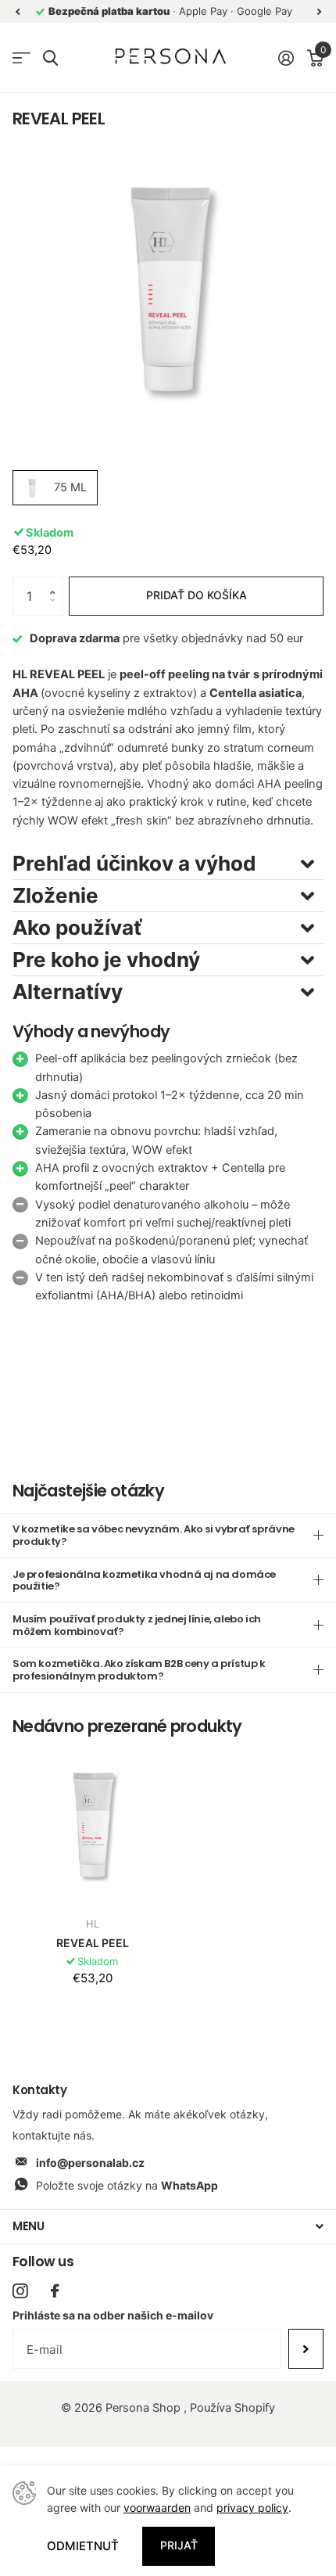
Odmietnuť (83, 2546)
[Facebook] (55, 2291)
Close (168, 2227)
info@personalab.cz (90, 2163)
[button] (56, 582)
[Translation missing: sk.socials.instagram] (20, 2291)
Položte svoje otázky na (127, 2185)
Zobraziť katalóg (21, 58)
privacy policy (252, 2508)
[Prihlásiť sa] (286, 58)
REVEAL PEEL (93, 1943)
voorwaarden (157, 2508)
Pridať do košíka (197, 595)
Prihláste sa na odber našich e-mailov (113, 2315)
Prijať (179, 2545)
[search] (50, 58)
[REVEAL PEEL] (92, 1824)
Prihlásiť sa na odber (306, 2348)
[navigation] (17, 11)
